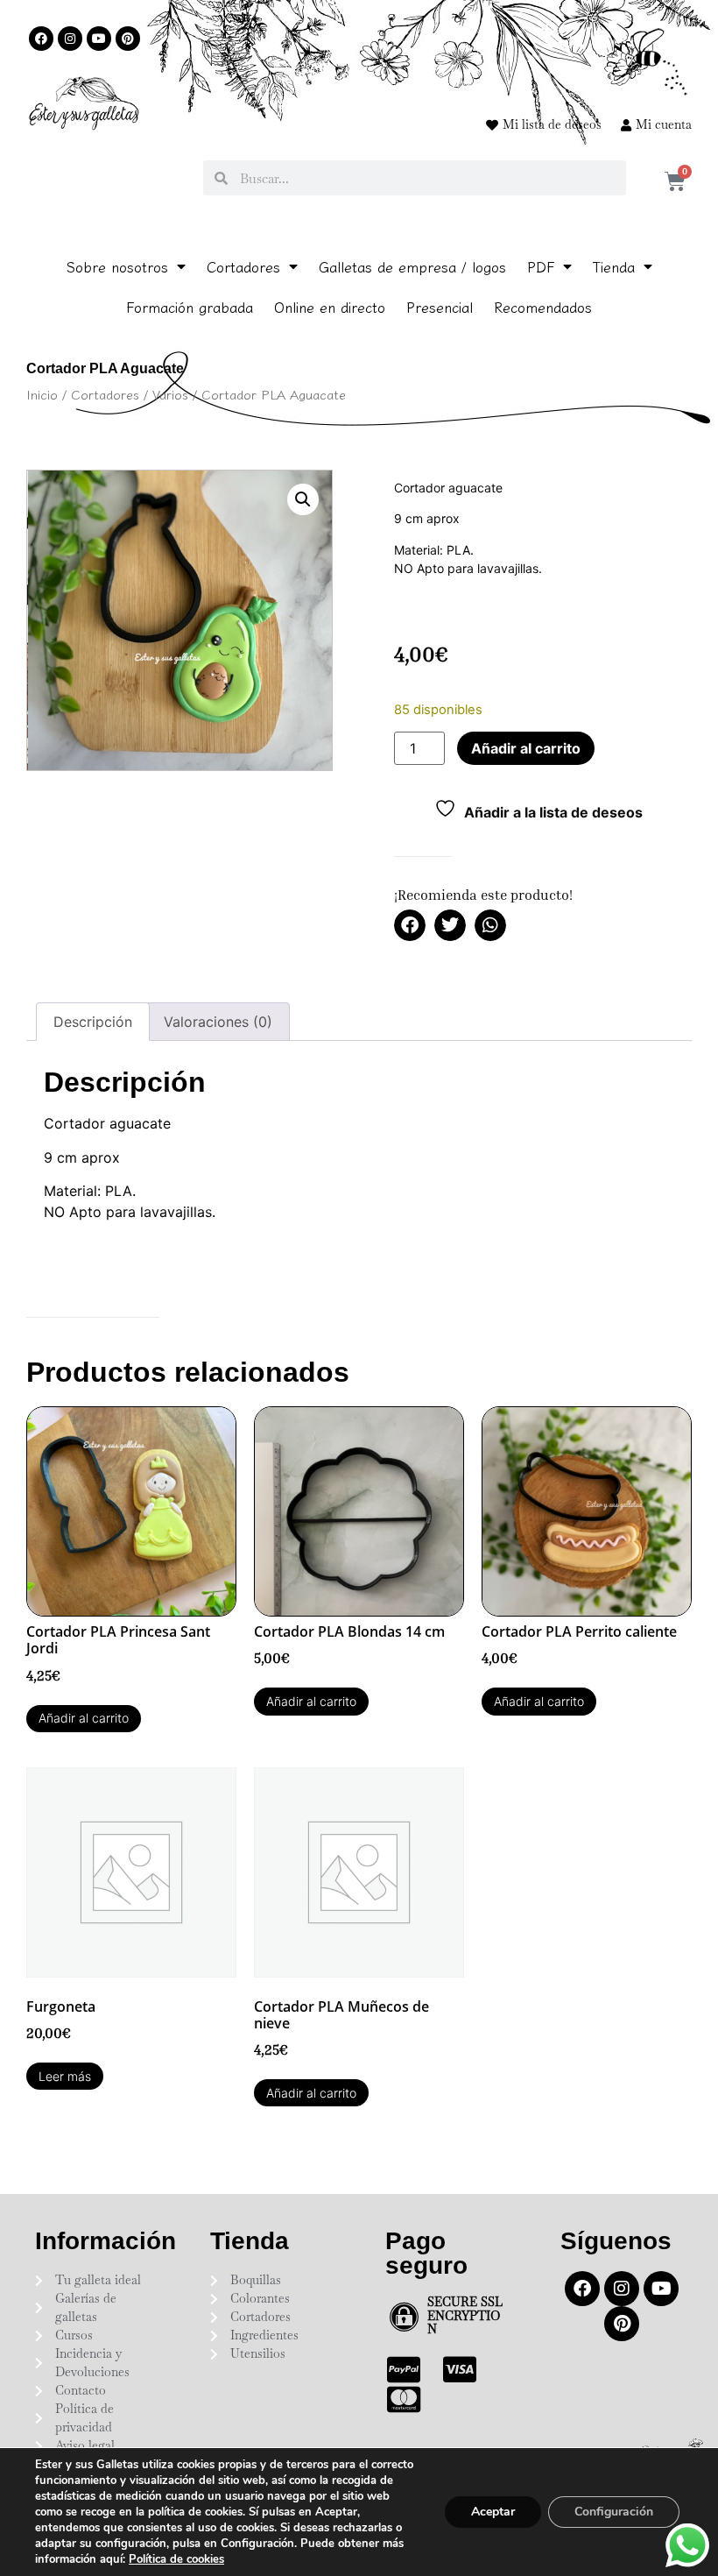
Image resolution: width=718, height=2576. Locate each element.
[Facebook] (41, 39)
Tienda (614, 266)
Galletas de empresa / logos (412, 266)
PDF (541, 266)
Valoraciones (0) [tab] (218, 1022)
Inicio (42, 394)
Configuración (614, 2512)
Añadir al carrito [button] (84, 1718)
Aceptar (493, 2512)
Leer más (65, 2076)
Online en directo (330, 307)
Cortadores (243, 266)
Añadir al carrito (526, 748)
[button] (303, 499)
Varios (170, 394)
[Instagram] (70, 39)
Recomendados (543, 307)
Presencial (440, 307)
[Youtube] (99, 39)
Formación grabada (190, 307)
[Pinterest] (128, 39)
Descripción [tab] (93, 1022)
